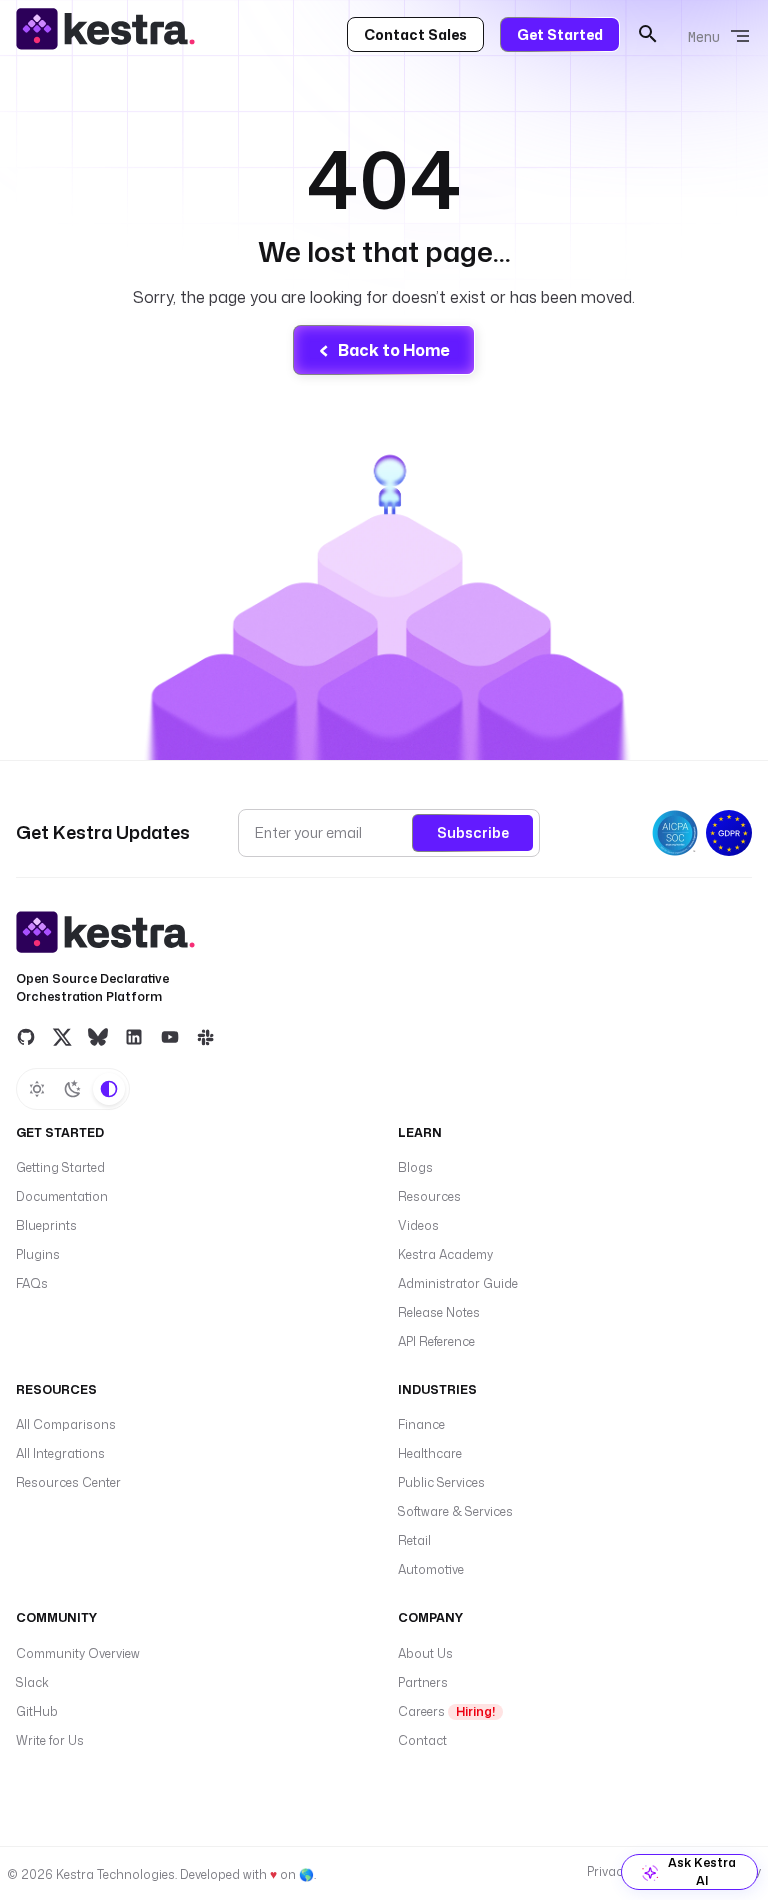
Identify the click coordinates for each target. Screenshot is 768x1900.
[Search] (648, 34)
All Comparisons (66, 1424)
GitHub (37, 1711)
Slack (32, 1682)
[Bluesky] (98, 1037)
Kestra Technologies (115, 1874)
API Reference (436, 1341)
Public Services (441, 1482)
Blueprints (46, 1225)
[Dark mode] (73, 1089)
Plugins (38, 1254)
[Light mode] (37, 1089)
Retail (414, 1540)
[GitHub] (26, 1037)
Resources (429, 1196)
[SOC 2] (675, 833)
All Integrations (60, 1453)
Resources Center (68, 1482)
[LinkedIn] (134, 1037)
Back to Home (394, 350)
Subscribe (473, 832)
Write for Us (50, 1740)
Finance (421, 1424)
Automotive (431, 1569)
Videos (418, 1225)
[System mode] (109, 1089)
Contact (422, 1740)
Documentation (62, 1196)
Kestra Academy (445, 1254)
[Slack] (206, 1037)
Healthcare (430, 1453)
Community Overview (78, 1653)
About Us (425, 1653)
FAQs (32, 1283)
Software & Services (455, 1511)
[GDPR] (729, 833)
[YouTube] (170, 1037)
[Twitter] (62, 1037)
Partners (423, 1682)
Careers (446, 1711)
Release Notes (439, 1312)
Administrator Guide (458, 1283)
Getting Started (60, 1167)
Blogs (415, 1167)
